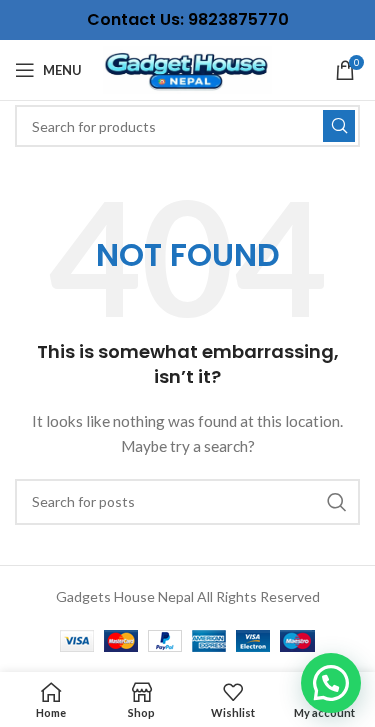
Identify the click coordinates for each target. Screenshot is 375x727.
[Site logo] (188, 68)
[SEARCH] (339, 126)
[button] (331, 683)
